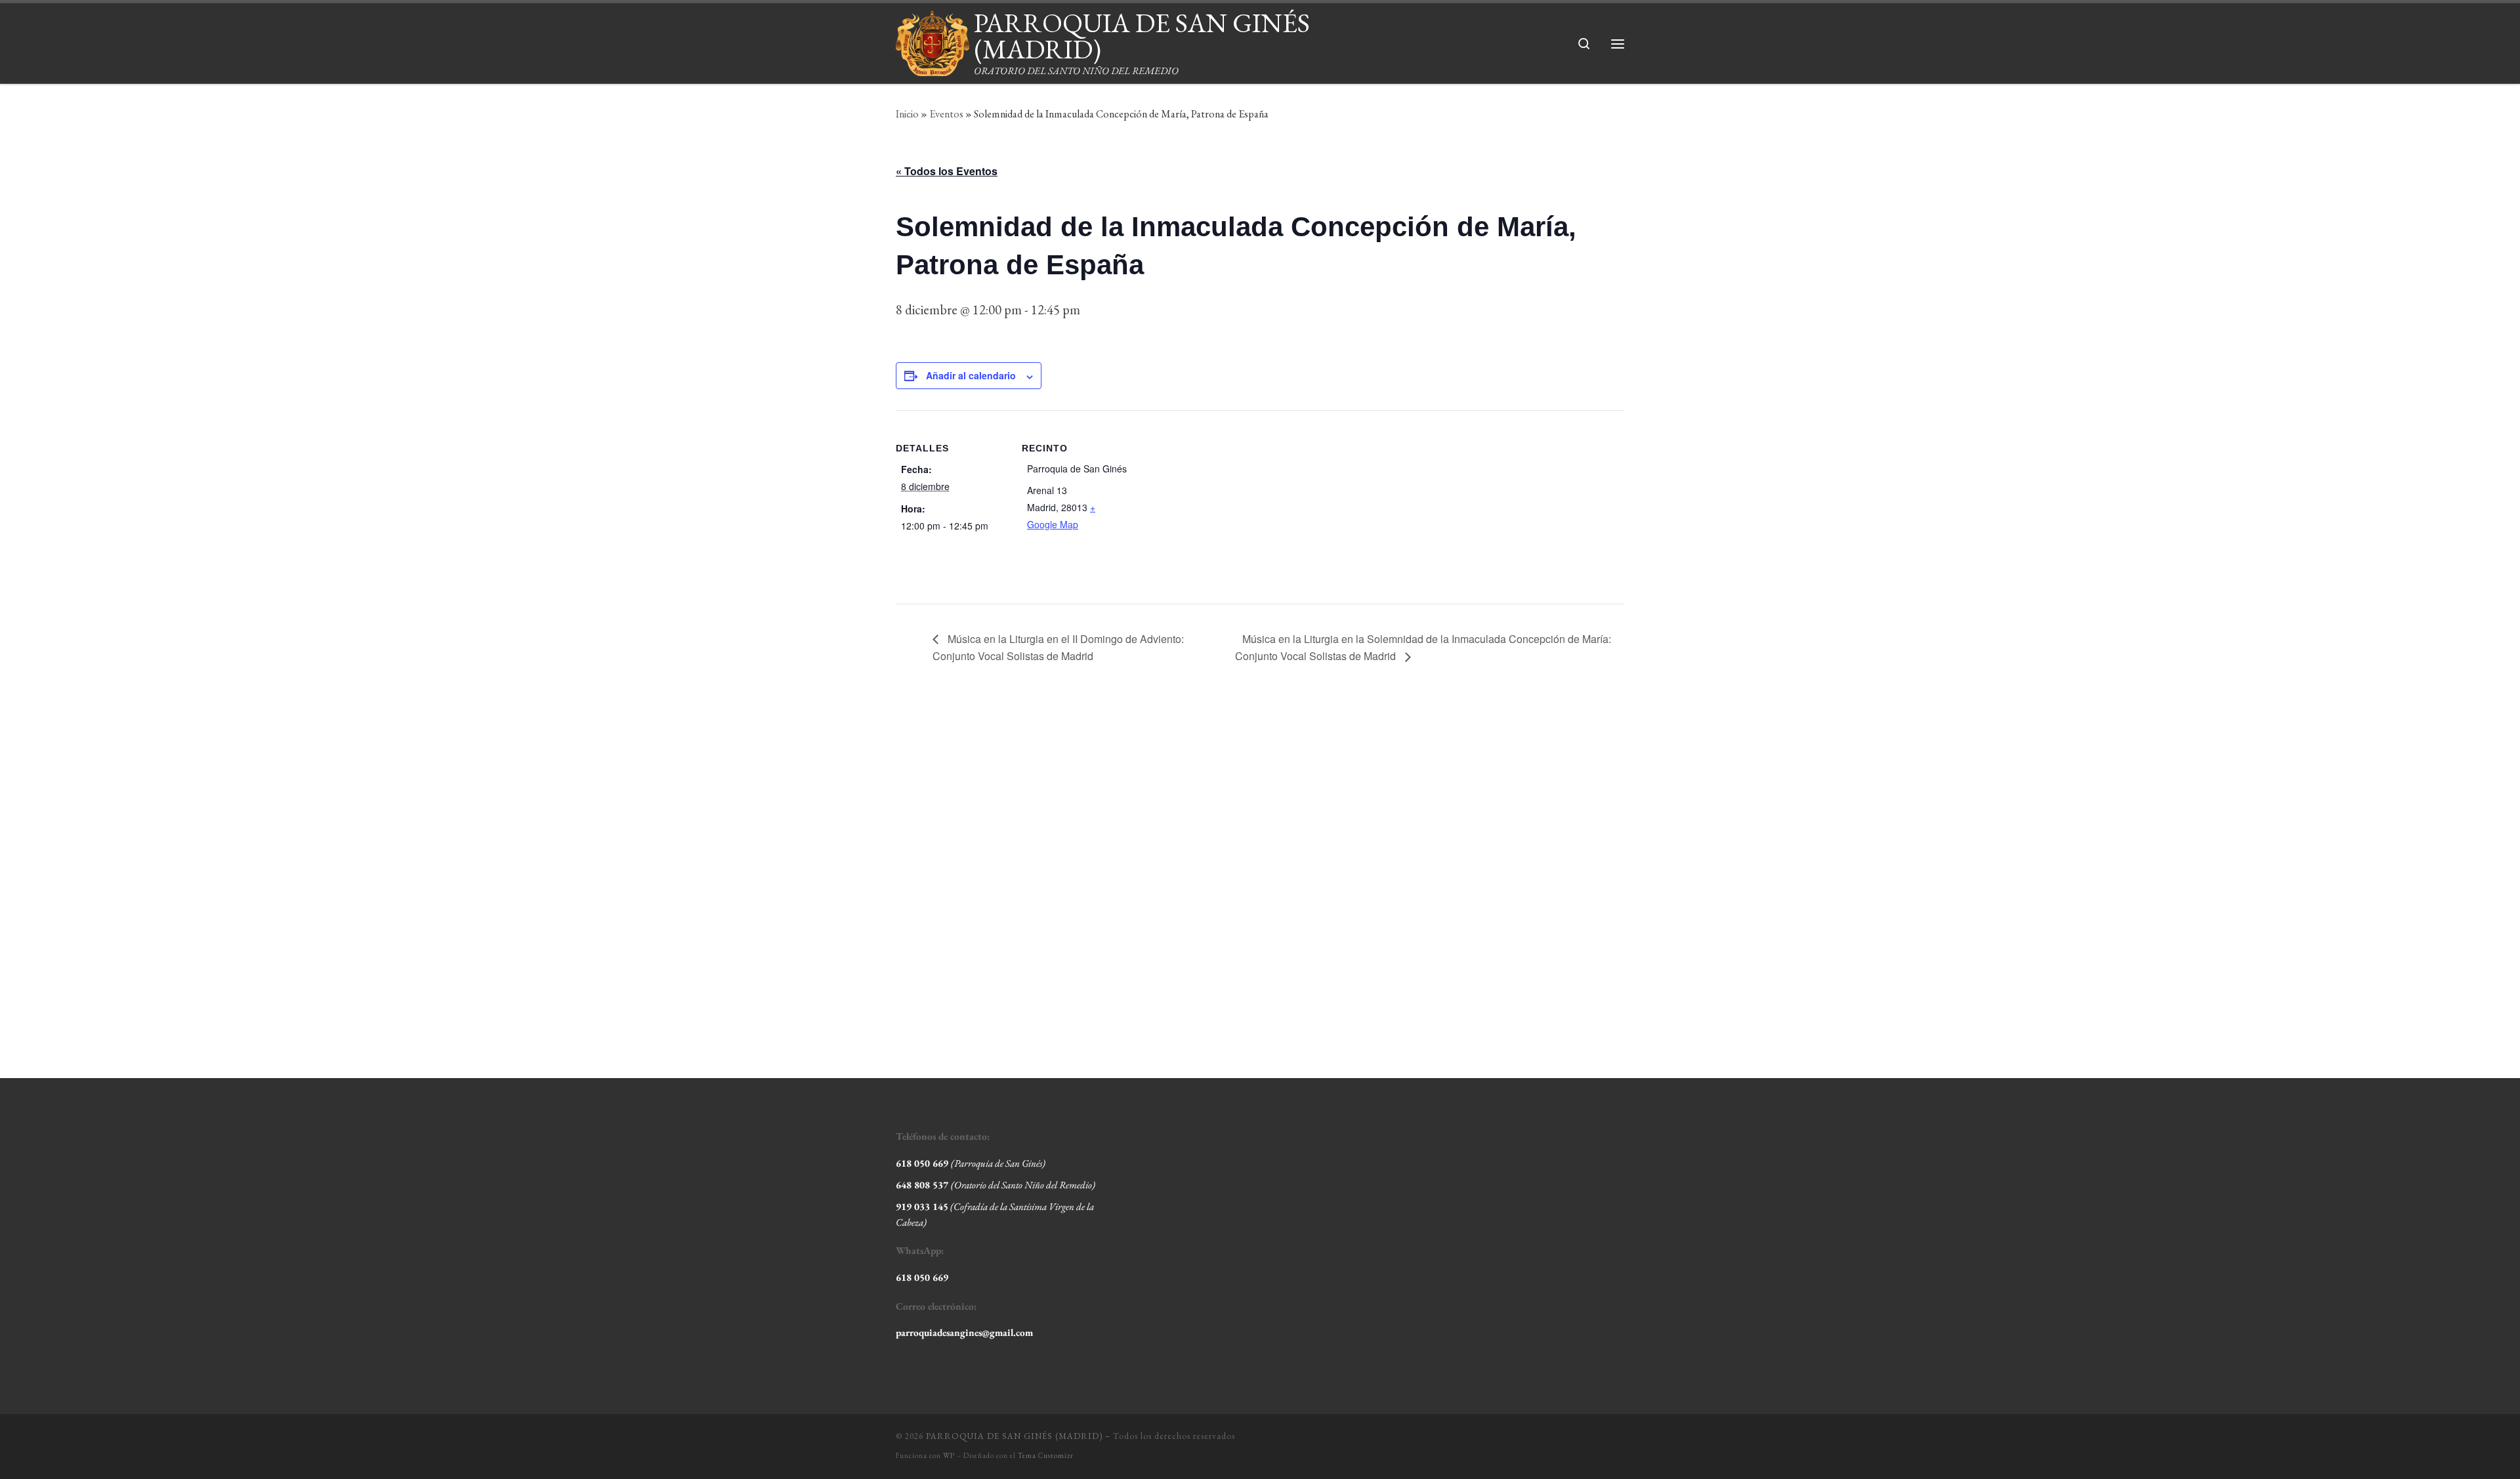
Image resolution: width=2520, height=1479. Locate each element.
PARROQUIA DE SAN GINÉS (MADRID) (1014, 1436)
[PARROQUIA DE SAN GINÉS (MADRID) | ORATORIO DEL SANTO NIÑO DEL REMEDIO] (933, 39)
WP (949, 1455)
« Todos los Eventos (947, 171)
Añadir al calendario (971, 375)
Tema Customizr (1046, 1455)
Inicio (907, 114)
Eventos (946, 114)
